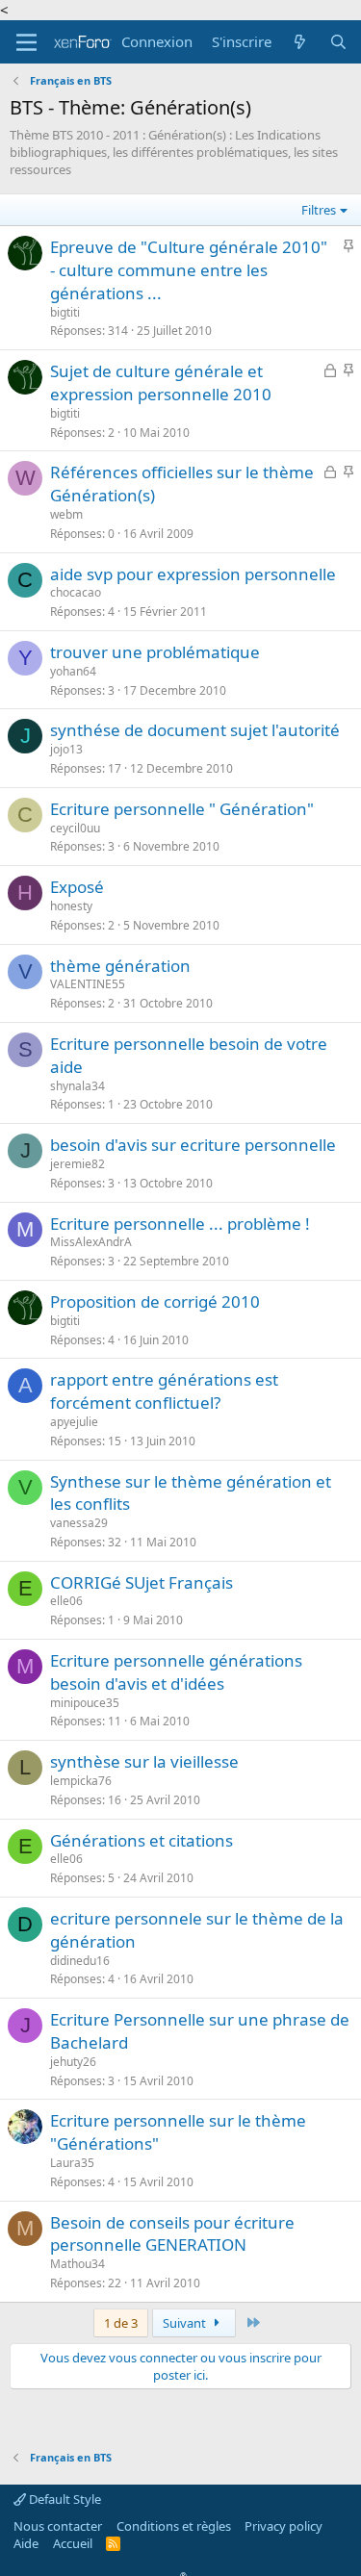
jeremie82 (77, 1164)
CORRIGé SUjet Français (142, 1582)
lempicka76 (81, 1781)
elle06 (66, 1601)
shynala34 (77, 1086)
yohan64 (73, 671)
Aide (26, 2543)
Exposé (77, 887)
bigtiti (65, 312)
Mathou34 (77, 2264)
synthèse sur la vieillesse (144, 1761)
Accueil (73, 2543)
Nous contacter (58, 2526)
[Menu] (26, 42)
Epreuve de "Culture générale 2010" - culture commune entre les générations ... (189, 270)
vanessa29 (79, 1523)
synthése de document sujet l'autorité (195, 730)
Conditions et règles (174, 2526)
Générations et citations (142, 1840)
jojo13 (66, 749)
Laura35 (72, 2163)
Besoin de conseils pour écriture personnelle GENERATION (172, 2234)
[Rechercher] (338, 42)
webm (66, 514)
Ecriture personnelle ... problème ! (180, 1224)
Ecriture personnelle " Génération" (182, 809)
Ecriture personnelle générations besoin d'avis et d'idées (176, 1672)
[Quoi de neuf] (300, 42)
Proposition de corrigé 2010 (155, 1301)
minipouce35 (85, 1703)
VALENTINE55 (88, 984)
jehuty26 (73, 2062)
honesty (71, 906)
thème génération (120, 966)
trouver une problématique (155, 652)
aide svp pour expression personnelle (193, 574)
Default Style (64, 2499)
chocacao (76, 592)
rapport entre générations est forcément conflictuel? (164, 1391)
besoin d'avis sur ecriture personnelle (193, 1145)
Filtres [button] (319, 210)
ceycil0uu (75, 828)
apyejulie (74, 1422)
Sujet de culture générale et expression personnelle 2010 (161, 383)
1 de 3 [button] (121, 2323)
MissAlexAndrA (91, 1242)
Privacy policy (284, 2526)
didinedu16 (80, 1961)
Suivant (186, 2323)
